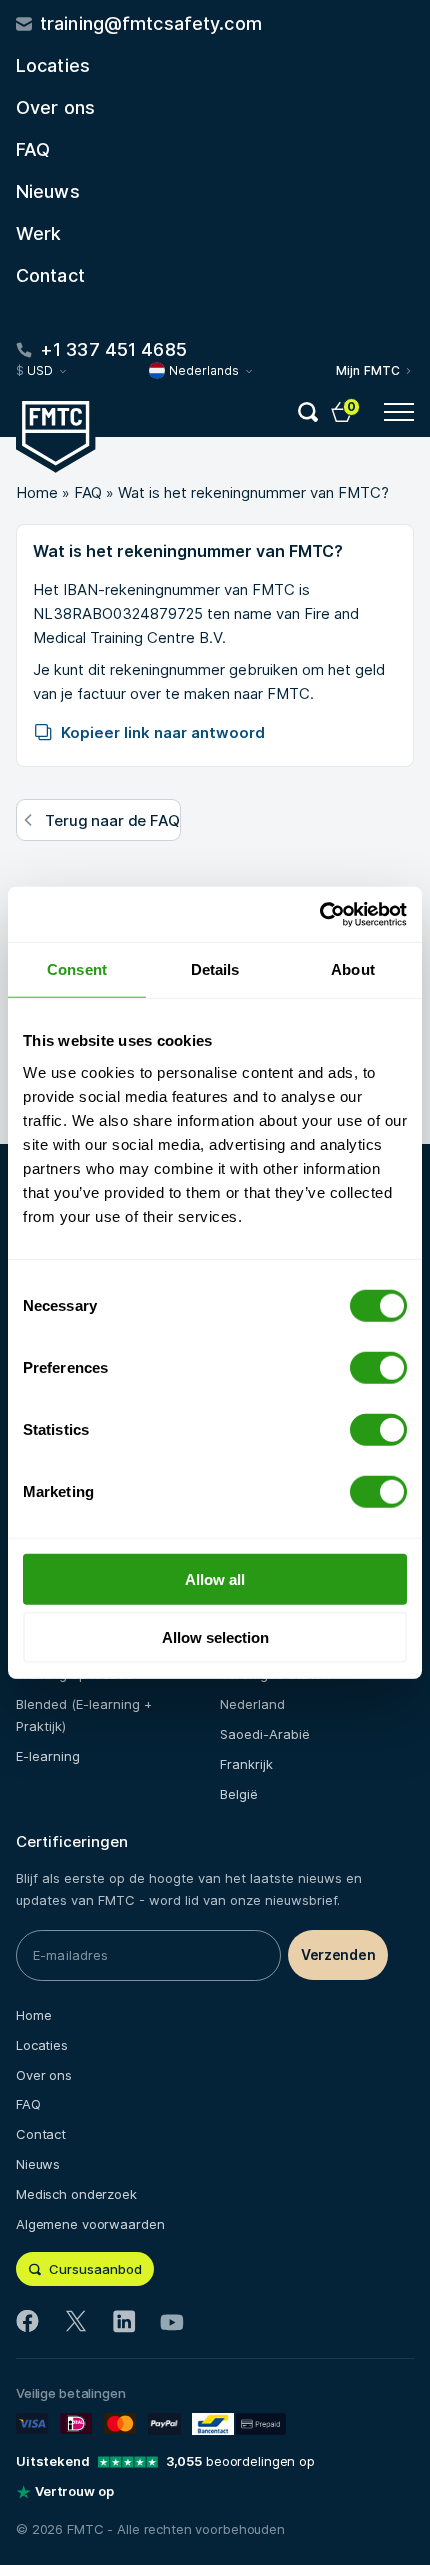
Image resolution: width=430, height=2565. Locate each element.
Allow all (215, 1578)
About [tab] (353, 969)
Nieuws (48, 191)
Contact (50, 275)
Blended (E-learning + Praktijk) (84, 1715)
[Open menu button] (399, 412)
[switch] (378, 1367)
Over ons (55, 107)
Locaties (53, 65)
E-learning (48, 1756)
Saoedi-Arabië (265, 1734)
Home (37, 492)
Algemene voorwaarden (90, 2224)
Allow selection (215, 1637)
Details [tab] (215, 969)
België (239, 1794)
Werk (38, 233)
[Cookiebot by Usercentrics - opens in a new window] (319, 914)
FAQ (33, 149)
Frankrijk (246, 1764)
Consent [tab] (77, 969)
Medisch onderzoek (76, 2194)
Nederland (252, 1704)
